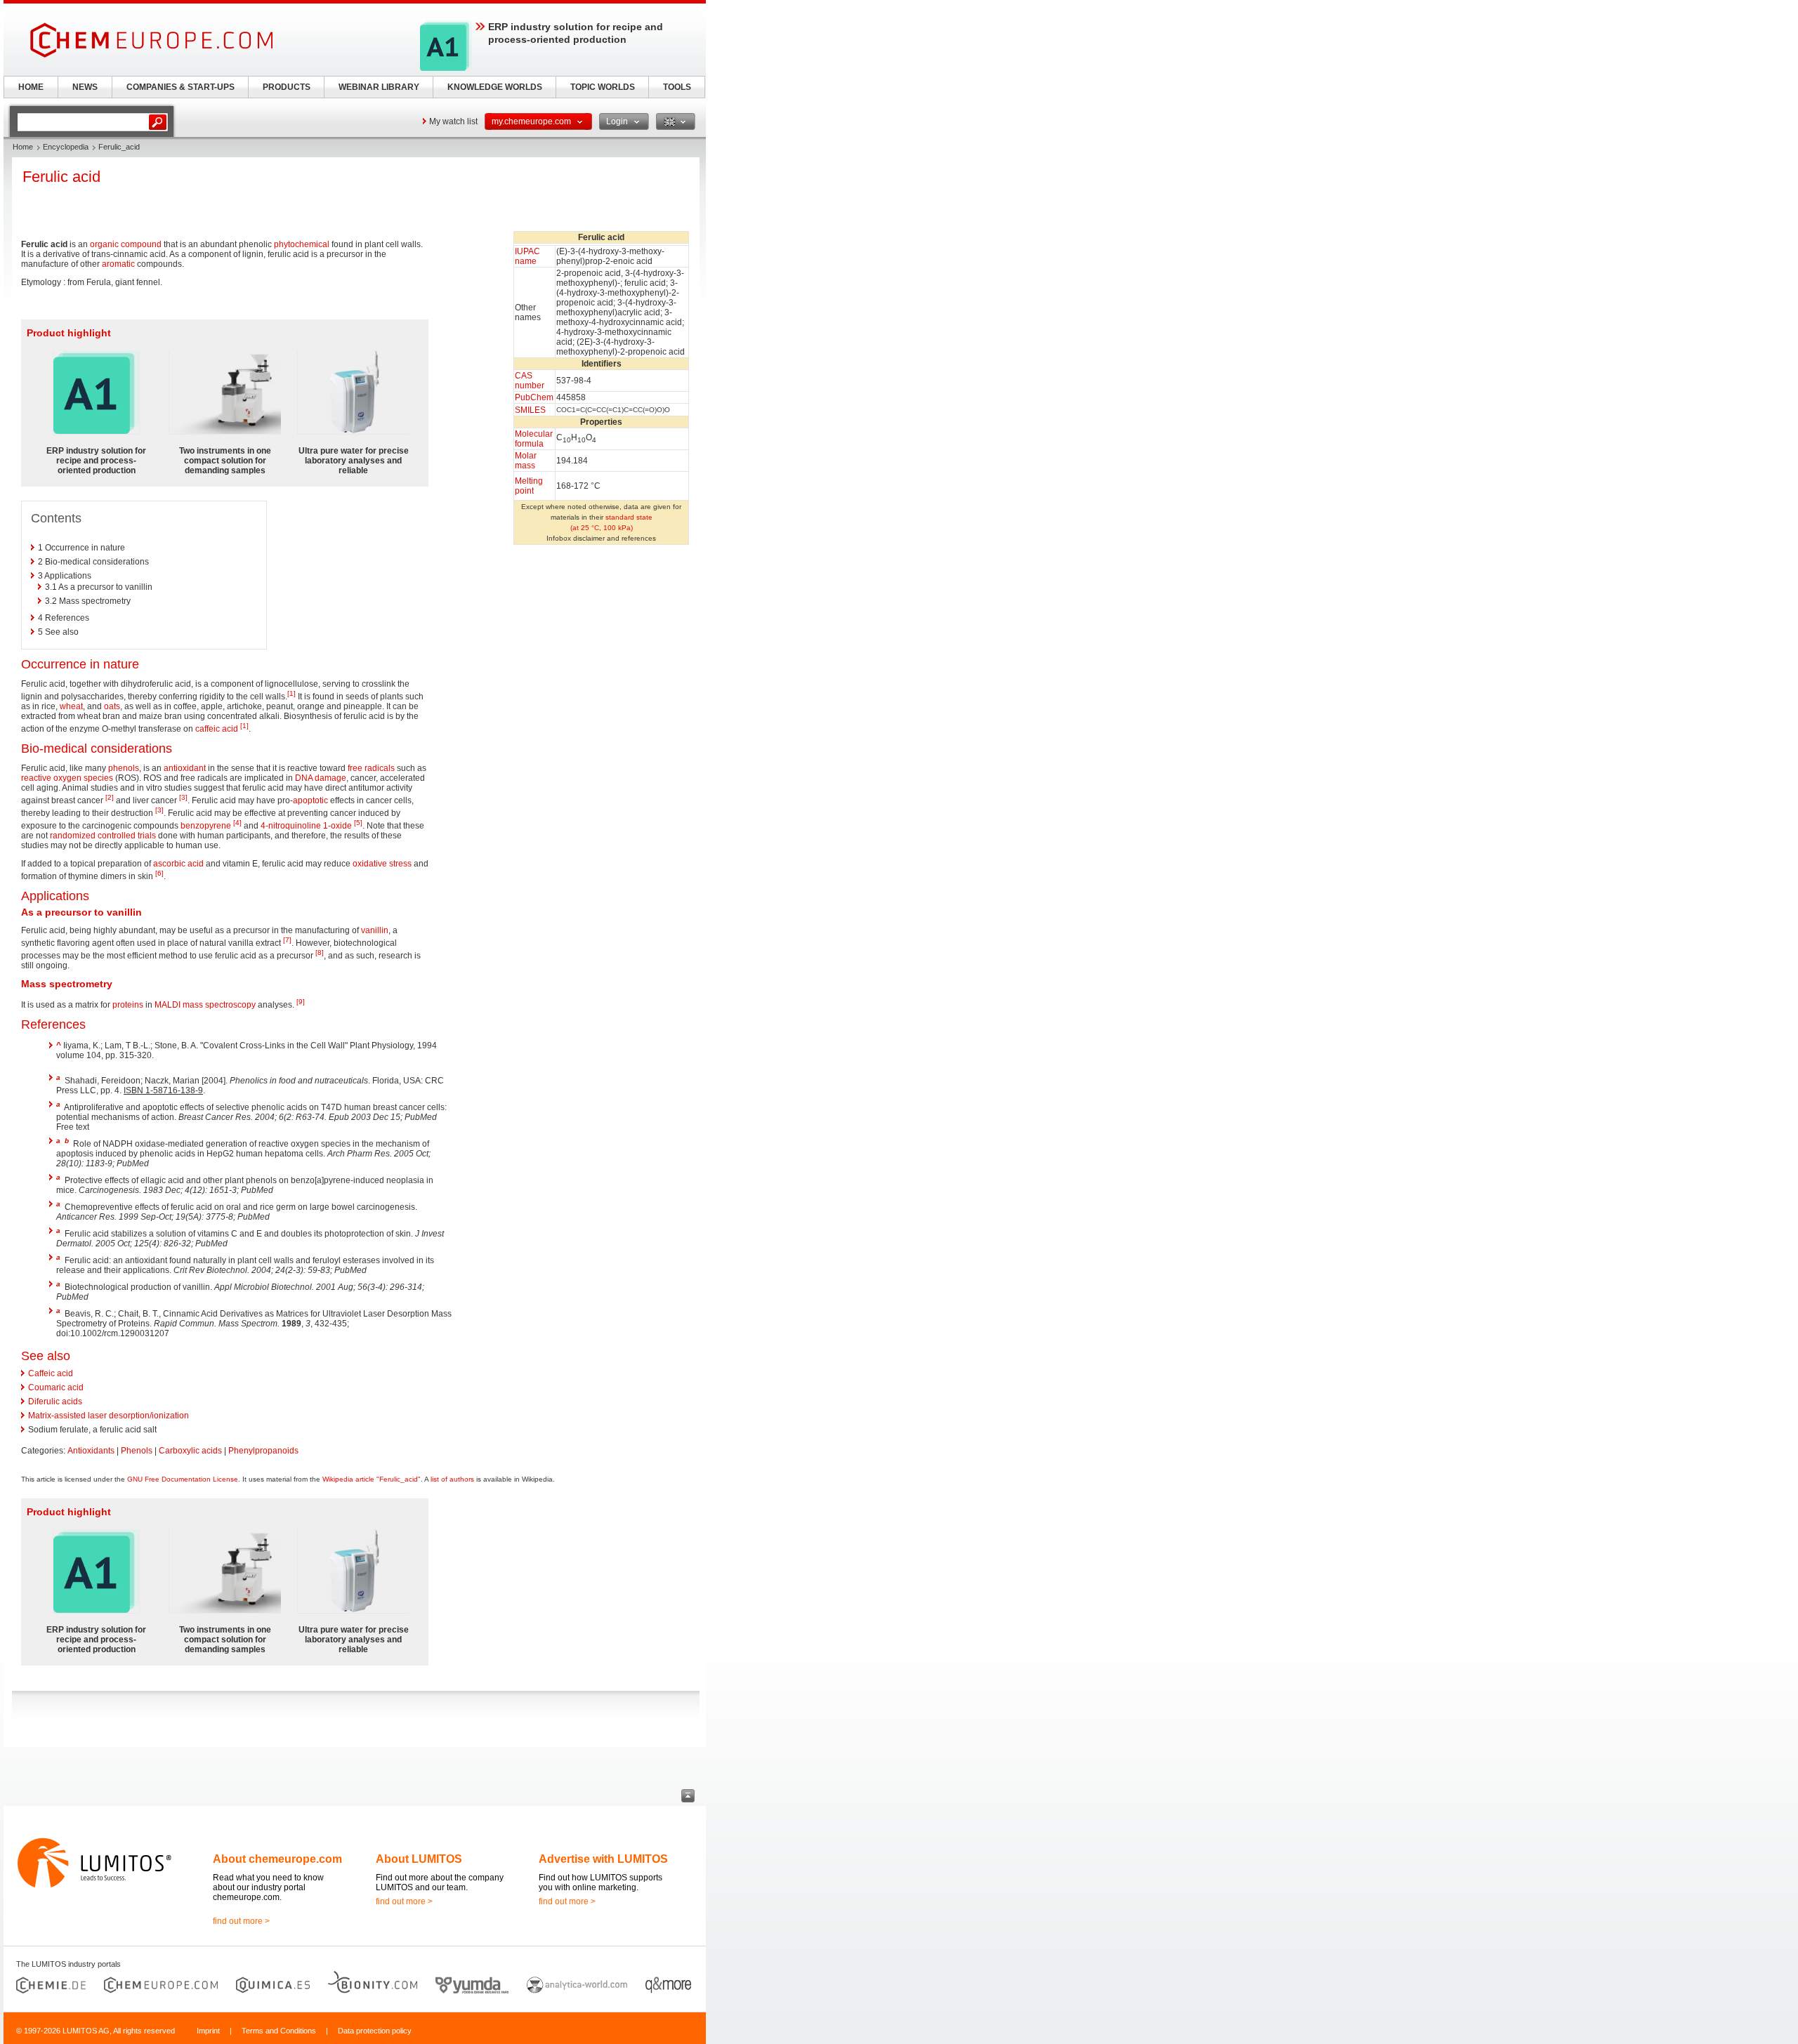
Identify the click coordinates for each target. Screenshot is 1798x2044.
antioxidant (185, 768)
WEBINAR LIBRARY (379, 87)
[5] (358, 823)
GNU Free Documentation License (183, 1479)
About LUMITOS (419, 1859)
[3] (183, 797)
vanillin (375, 930)
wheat (71, 706)
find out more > (241, 1921)
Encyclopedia (66, 147)
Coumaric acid (56, 1387)
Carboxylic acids (190, 1451)
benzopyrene (206, 826)
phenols (124, 768)
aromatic (118, 264)
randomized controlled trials (103, 836)
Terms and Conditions (279, 2031)
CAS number (530, 381)
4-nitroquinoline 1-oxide (306, 826)
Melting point (529, 486)
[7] (287, 940)
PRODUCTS (287, 87)
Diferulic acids (55, 1402)
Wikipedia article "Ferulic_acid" (372, 1479)
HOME (31, 87)
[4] (237, 823)
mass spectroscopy (219, 1005)
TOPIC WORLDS (603, 87)
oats (112, 706)
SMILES (530, 410)
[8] (320, 952)
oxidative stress (382, 864)
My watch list (453, 121)
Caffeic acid (51, 1373)
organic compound (126, 244)
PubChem (534, 397)
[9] (301, 1002)
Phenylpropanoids (263, 1451)
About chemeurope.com (277, 1859)
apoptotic (310, 800)
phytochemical (302, 244)
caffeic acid (217, 729)
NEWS (85, 87)
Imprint (208, 2031)
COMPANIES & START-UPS (181, 87)
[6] (159, 873)
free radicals (371, 768)
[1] (291, 693)
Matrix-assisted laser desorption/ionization (109, 1416)
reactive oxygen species (67, 778)
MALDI (168, 1005)
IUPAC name (527, 256)
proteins (128, 1005)
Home (23, 147)
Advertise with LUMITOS (603, 1859)
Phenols (137, 1451)
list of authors (452, 1479)
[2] (110, 797)
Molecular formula (534, 439)
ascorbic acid (178, 864)
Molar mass (526, 461)
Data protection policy (375, 2031)
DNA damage (321, 778)
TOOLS (677, 87)
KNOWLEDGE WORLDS (495, 87)
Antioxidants (91, 1451)
